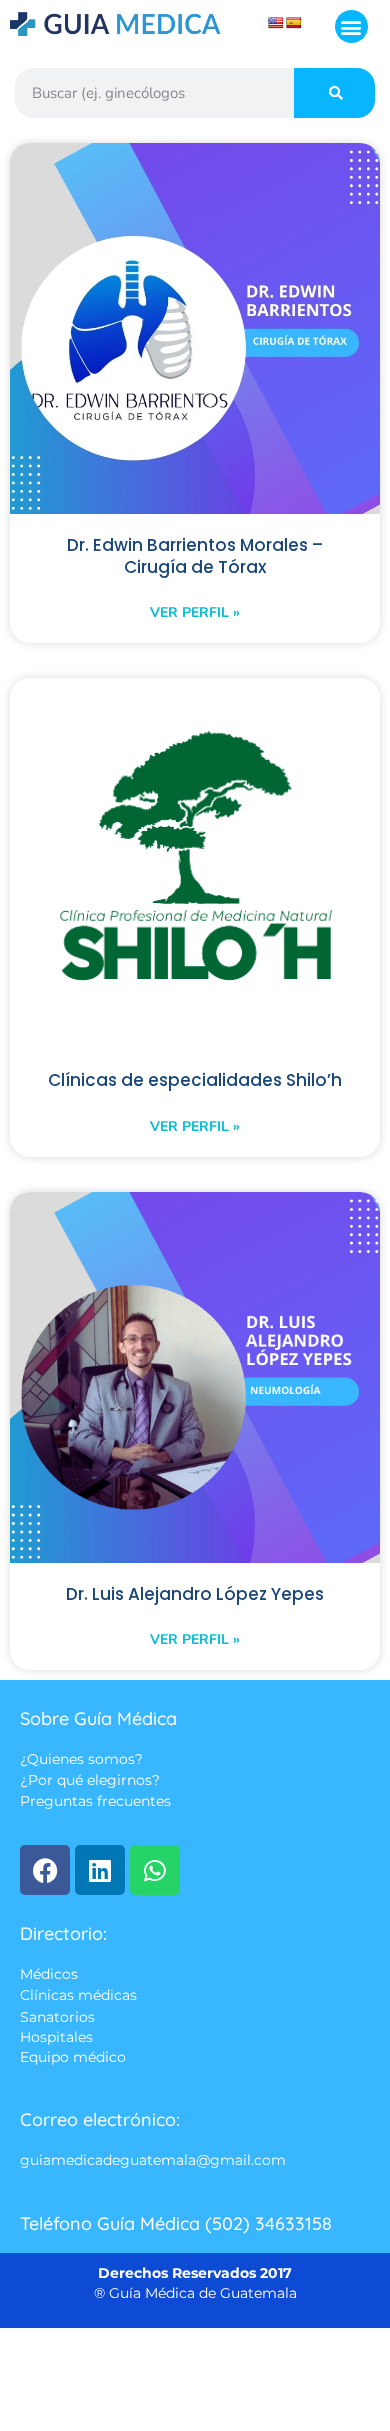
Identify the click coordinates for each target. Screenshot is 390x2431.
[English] (276, 23)
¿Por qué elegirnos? (90, 1781)
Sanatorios (57, 2017)
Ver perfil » (195, 612)
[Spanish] (294, 23)
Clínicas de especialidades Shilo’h (195, 1080)
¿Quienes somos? (81, 1759)
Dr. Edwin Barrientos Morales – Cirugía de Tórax (195, 556)
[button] (351, 26)
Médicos (49, 1974)
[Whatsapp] (155, 1870)
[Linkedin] (100, 1870)
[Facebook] (45, 1870)
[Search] (334, 93)
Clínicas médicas (78, 1996)
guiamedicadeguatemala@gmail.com (153, 2161)
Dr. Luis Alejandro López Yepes (195, 1594)
